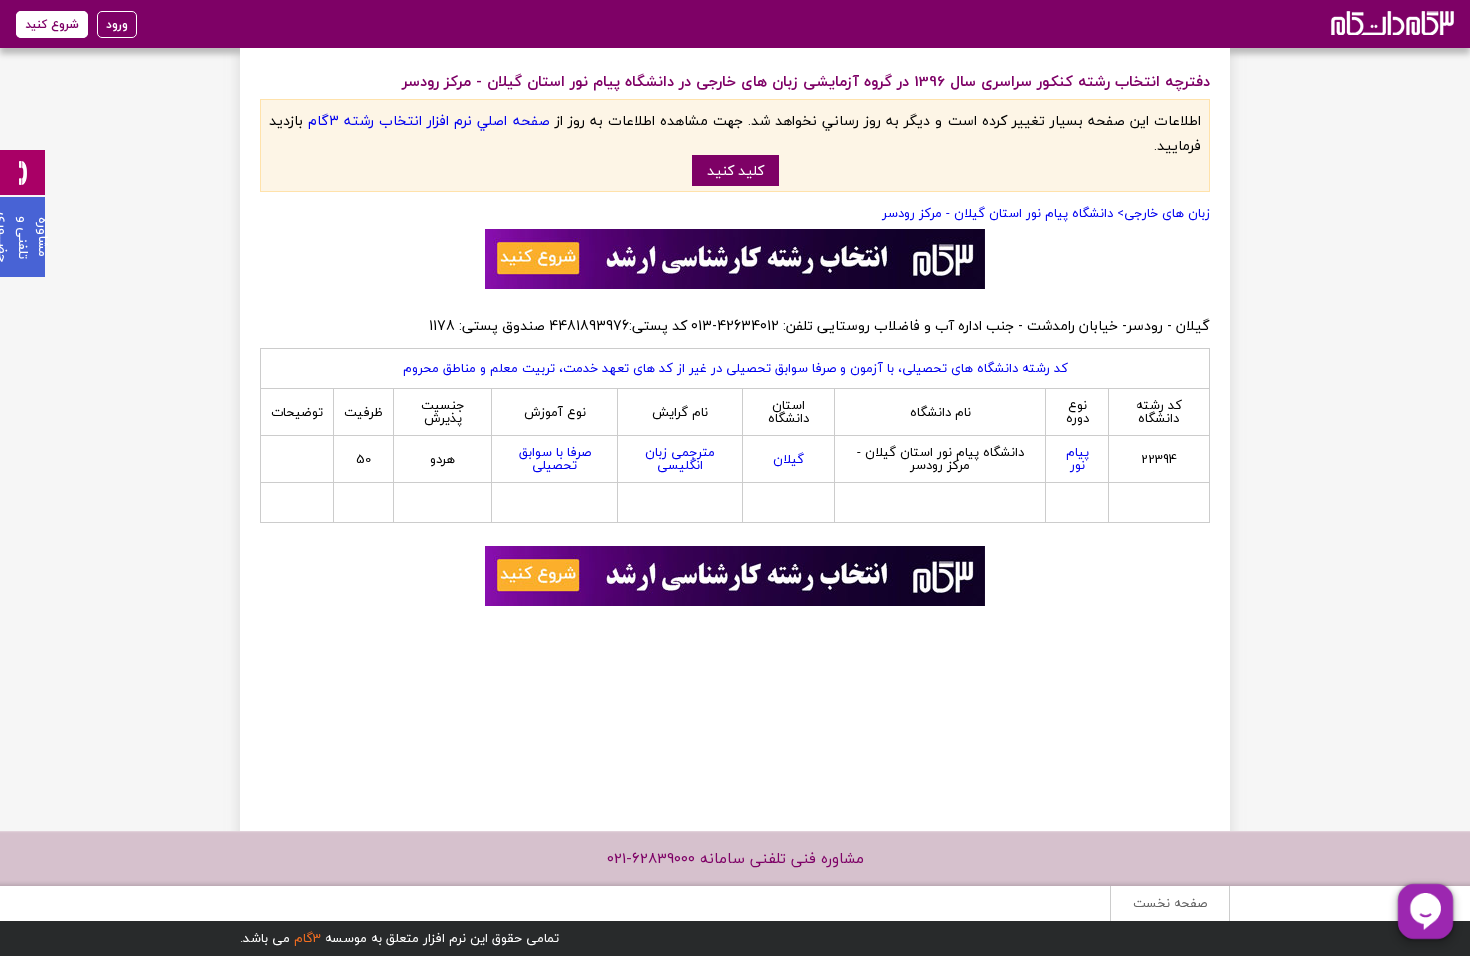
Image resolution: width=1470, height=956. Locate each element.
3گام (307, 938)
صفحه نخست (1170, 903)
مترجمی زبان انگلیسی (680, 458)
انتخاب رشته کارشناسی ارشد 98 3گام (1390, 22)
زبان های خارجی (1167, 213)
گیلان (788, 459)
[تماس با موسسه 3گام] (22, 172)
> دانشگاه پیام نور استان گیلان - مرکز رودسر (1003, 213)
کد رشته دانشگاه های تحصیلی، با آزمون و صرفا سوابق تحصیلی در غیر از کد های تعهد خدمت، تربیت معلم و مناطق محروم (735, 368)
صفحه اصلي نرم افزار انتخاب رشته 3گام (428, 120)
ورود (117, 24)
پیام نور (1077, 458)
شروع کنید (52, 24)
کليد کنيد (735, 170)
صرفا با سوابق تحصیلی (555, 458)
